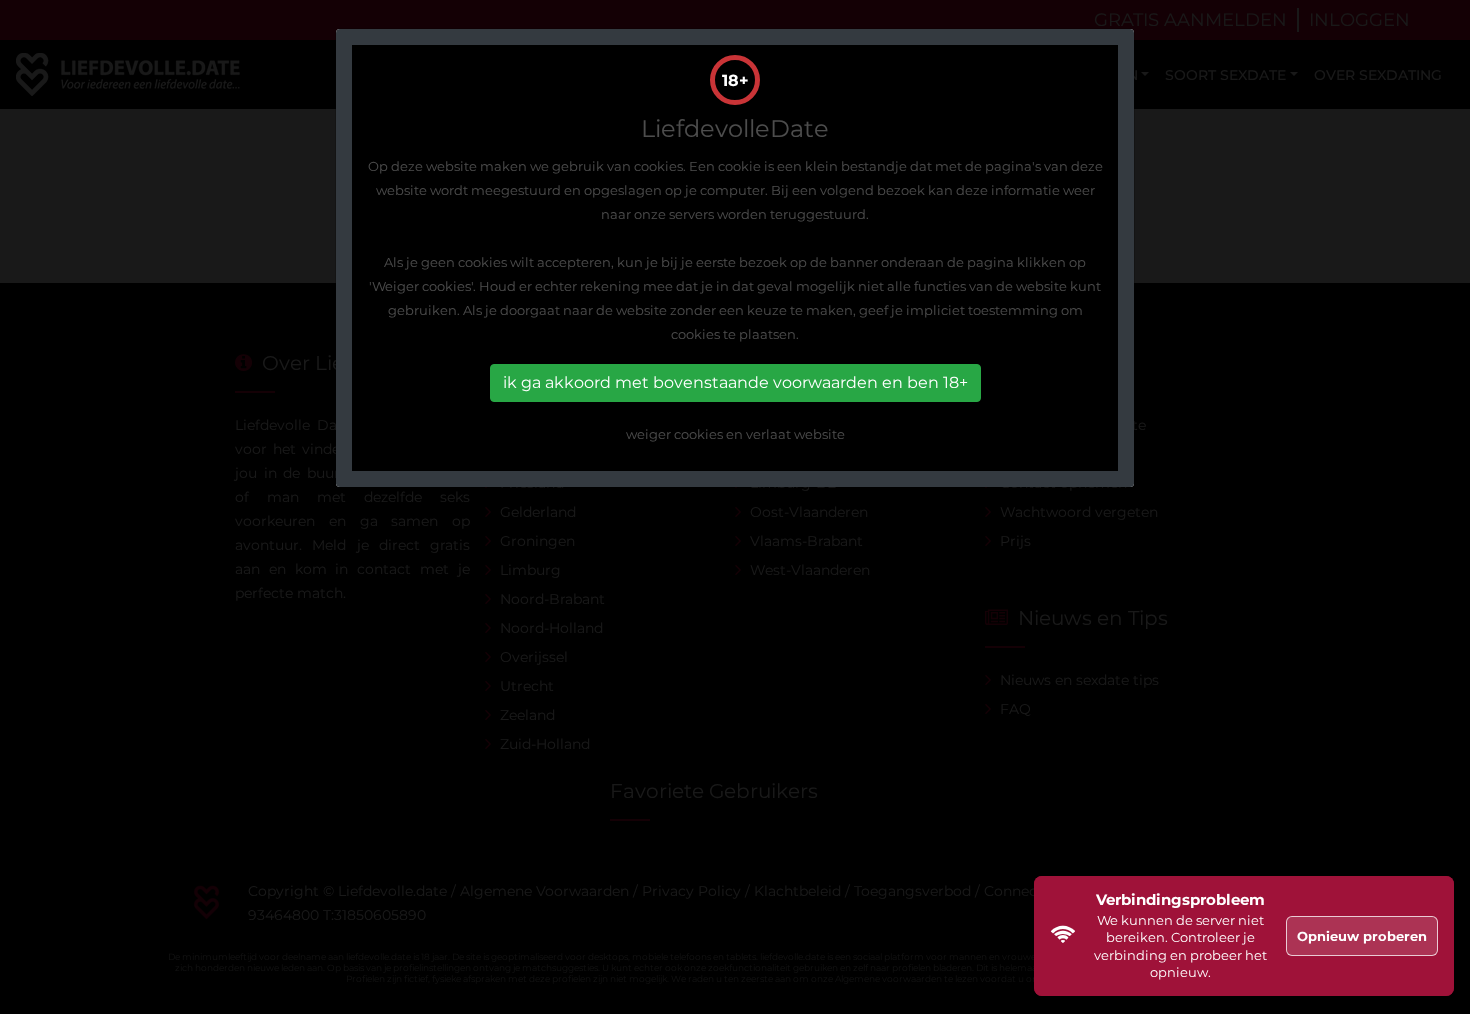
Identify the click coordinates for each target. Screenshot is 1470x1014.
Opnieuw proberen (1362, 936)
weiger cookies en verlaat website (735, 434)
